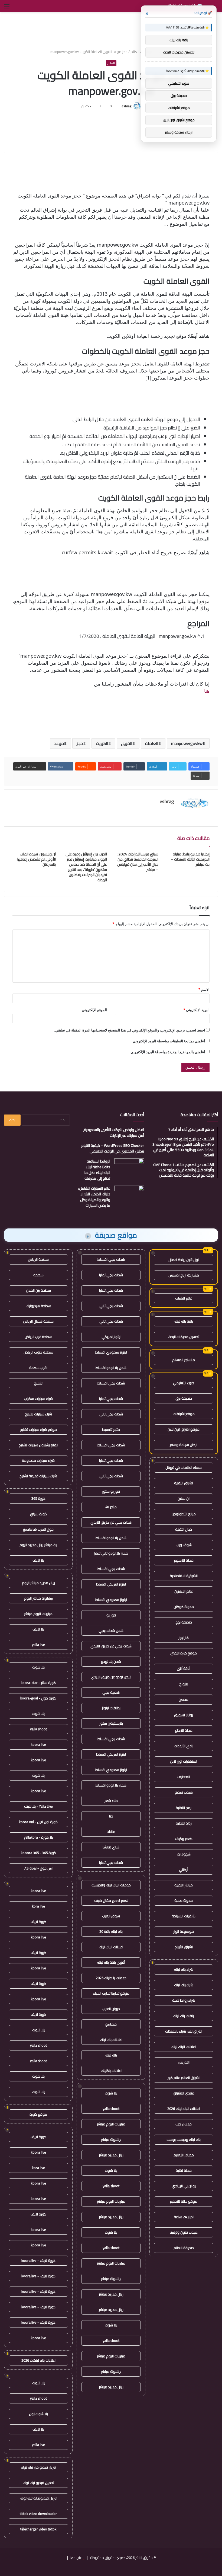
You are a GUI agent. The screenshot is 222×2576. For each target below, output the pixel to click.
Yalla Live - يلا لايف (38, 1806)
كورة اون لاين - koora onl (38, 1822)
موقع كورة (38, 2114)
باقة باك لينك (184, 1321)
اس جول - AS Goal (38, 1868)
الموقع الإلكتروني (94, 1010)
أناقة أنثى (184, 1668)
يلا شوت (111, 2093)
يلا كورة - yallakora (38, 1837)
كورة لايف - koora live (38, 2260)
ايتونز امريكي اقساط (111, 1584)
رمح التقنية (184, 1808)
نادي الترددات (184, 1746)
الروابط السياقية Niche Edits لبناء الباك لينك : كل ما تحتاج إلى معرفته (97, 1170)
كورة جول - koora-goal (38, 1698)
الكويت (102, 743)
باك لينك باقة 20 (111, 1931)
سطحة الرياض (38, 1259)
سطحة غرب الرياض (38, 1337)
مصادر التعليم (184, 2155)
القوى (127, 743)
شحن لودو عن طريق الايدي (111, 1677)
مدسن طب (184, 2124)
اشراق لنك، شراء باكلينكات (184, 2031)
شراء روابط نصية (184, 2000)
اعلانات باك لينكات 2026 (38, 2360)
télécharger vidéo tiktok (38, 2529)
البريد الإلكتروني (196, 1010)
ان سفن (184, 1498)
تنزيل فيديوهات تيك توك (38, 2498)
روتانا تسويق (184, 1715)
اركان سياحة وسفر (184, 1445)
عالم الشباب (184, 1298)
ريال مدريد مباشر (111, 2155)
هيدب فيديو (184, 1792)
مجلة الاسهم (184, 1560)
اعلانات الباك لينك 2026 (184, 2109)
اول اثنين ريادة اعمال (184, 1260)
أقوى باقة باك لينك (111, 1962)
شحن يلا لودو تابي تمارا (111, 1553)
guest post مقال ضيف (111, 1900)
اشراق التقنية (184, 1483)
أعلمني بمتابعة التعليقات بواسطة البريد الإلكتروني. (168, 1041)
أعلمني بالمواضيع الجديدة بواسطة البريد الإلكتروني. (167, 1052)
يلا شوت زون (38, 2414)
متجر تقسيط (111, 1429)
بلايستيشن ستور (111, 1723)
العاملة (152, 743)
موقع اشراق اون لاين (184, 1429)
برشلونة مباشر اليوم (38, 1598)
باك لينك (111, 2055)
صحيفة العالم (184, 2248)
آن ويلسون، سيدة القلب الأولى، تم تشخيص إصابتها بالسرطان (37, 859)
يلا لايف (38, 1560)
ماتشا (111, 1832)
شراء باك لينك (184, 1969)
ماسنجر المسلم (184, 1360)
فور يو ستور (111, 1491)
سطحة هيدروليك (38, 1306)
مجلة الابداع (184, 1730)
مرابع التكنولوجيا (184, 1514)
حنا (111, 1816)
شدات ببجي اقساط (111, 1259)
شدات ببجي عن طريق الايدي (111, 1522)
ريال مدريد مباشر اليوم (38, 1583)
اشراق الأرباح (184, 1947)
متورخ (184, 1684)
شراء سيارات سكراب (38, 1399)
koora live (38, 1744)
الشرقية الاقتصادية (184, 1576)
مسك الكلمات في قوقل (184, 1467)
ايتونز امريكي (111, 1337)
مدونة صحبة (184, 1900)
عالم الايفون (184, 1591)
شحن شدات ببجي (111, 1631)
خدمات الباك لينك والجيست (111, 1885)
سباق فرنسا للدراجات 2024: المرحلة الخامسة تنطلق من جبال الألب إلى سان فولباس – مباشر (138, 862)
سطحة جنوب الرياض (38, 1352)
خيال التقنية (184, 1529)
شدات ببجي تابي (111, 1306)
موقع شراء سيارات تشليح (38, 1429)
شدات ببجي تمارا (111, 1275)
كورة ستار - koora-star (38, 1683)
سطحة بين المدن (38, 1290)
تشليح (38, 1383)
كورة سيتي (38, 1514)
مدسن (184, 1699)
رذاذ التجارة (184, 1823)
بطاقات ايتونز (111, 1708)
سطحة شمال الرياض (38, 1321)
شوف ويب (184, 1545)
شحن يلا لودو (111, 1661)
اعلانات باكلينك (111, 2071)
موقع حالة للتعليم (184, 2201)
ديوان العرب (111, 2009)
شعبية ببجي (111, 1692)
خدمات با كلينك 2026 (111, 1978)
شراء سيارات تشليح (38, 1414)
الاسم (204, 989)
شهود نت (184, 1854)
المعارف (184, 1777)
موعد (59, 743)
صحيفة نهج (184, 1622)
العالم (135, 52)
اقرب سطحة (38, 1368)
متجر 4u (111, 1507)
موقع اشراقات (184, 1414)
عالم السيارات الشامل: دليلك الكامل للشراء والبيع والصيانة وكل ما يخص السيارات (94, 1197)
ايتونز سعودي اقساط (111, 1352)
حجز (80, 743)
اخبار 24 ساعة (184, 2217)
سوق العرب (111, 1916)
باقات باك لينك (184, 2016)
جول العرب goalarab (38, 1529)
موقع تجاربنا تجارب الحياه (111, 1993)
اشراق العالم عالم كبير (184, 2078)
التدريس (184, 2062)
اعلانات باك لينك (111, 2040)
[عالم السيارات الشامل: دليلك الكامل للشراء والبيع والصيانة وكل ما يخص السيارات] (129, 1196)
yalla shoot (111, 2109)
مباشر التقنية (184, 1885)
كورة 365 (38, 1498)
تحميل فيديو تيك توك (38, 2483)
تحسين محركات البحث (184, 1337)
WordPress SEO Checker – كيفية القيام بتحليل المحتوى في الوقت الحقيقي (113, 1148)
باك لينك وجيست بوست (184, 2139)
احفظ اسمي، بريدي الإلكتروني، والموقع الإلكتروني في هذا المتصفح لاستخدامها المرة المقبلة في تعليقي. (130, 1030)
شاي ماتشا (111, 1847)
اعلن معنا (76, 2558)
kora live (38, 1906)
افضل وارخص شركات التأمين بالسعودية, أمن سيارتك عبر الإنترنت (114, 1133)
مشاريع (111, 2024)
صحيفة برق (184, 1398)
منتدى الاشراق (184, 2093)
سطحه (38, 1275)
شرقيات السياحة (184, 1916)
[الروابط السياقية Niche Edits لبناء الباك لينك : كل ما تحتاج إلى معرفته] (129, 1169)
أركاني (184, 1870)
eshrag (126, 106)
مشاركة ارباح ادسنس (184, 1275)
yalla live (38, 1645)
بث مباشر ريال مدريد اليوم (38, 1545)
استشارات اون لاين (184, 1761)
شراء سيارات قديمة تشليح (38, 1476)
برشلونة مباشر (111, 2139)
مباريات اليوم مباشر (111, 2124)
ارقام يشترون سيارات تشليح (38, 1445)
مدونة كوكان (184, 1607)
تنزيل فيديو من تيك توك (38, 2467)
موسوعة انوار (184, 1931)
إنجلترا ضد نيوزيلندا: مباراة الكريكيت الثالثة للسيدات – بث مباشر (190, 859)
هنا (207, 691)
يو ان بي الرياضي (184, 2186)
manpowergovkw (187, 743)
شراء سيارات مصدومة (38, 1460)
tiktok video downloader (38, 2514)
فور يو (111, 1615)
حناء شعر (111, 1801)
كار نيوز (184, 1638)
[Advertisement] (111, 30)
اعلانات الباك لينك (184, 2047)
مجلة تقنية (184, 2170)
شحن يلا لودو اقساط (111, 1368)
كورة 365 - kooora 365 (38, 1853)
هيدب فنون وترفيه (184, 2232)
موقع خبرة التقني (184, 1653)
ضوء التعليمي (184, 1383)
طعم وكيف (184, 1839)
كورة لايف (38, 1922)
